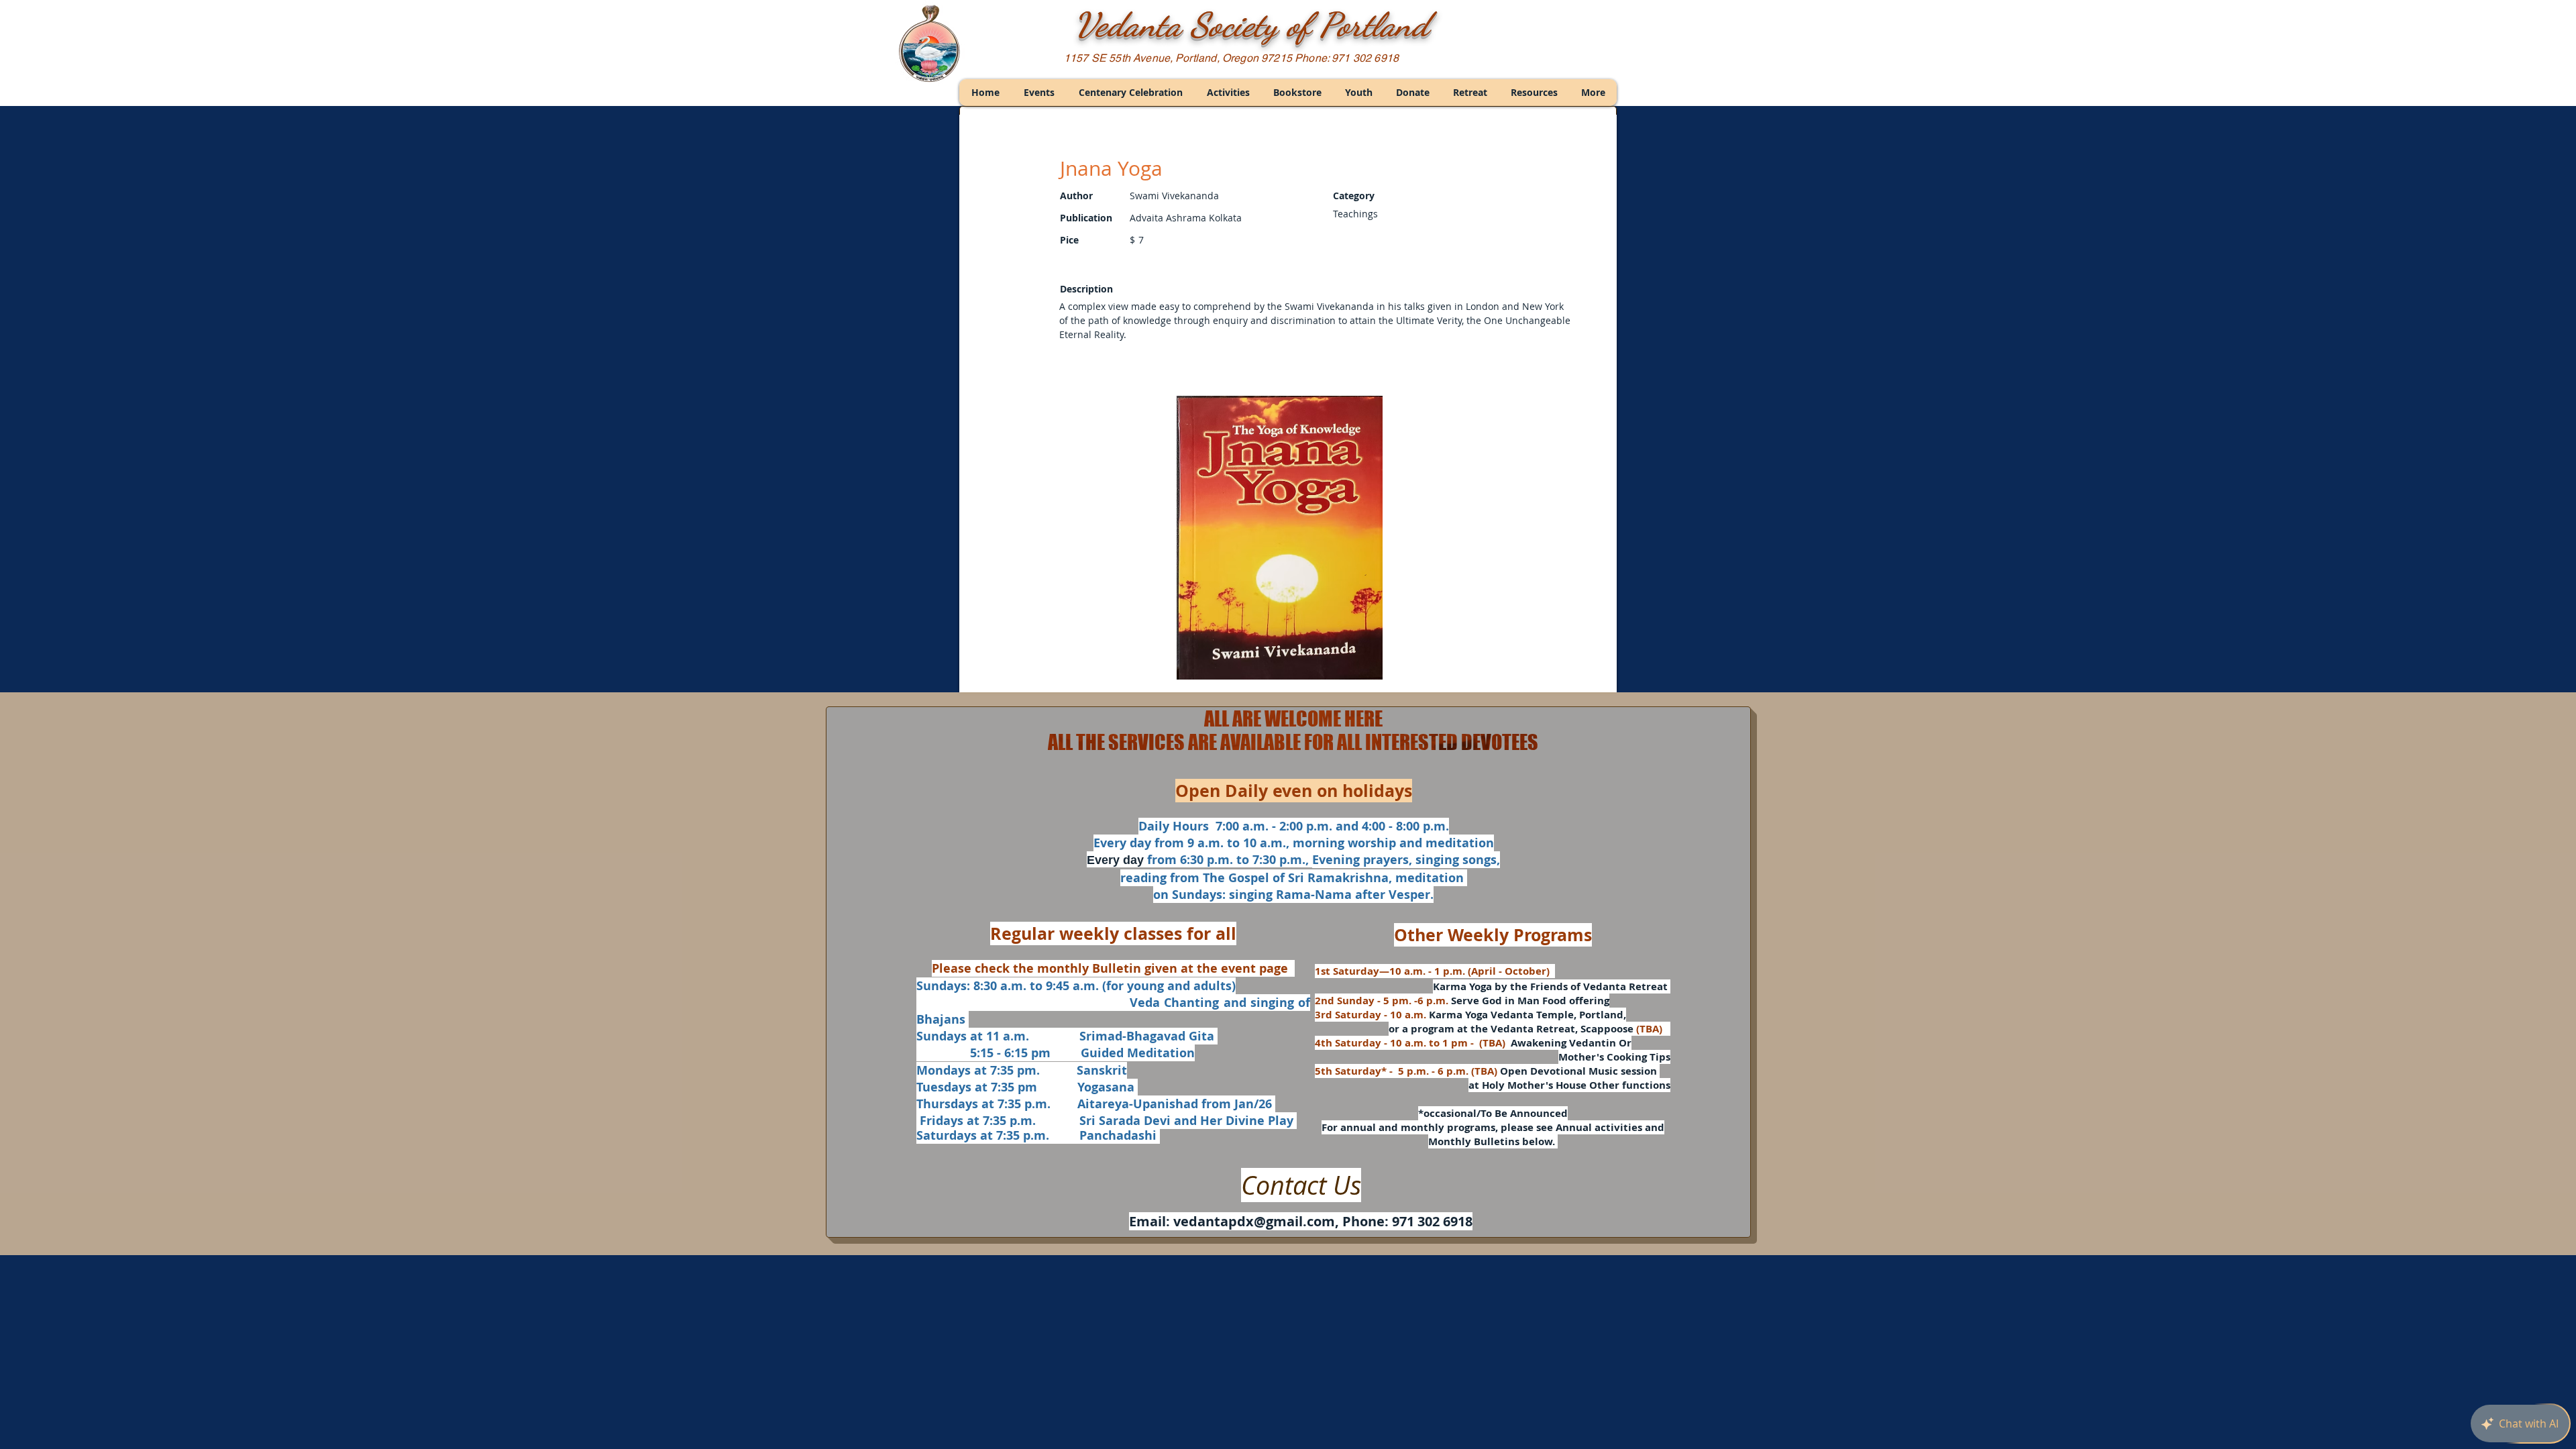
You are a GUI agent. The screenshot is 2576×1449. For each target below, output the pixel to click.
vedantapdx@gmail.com (1254, 1221)
